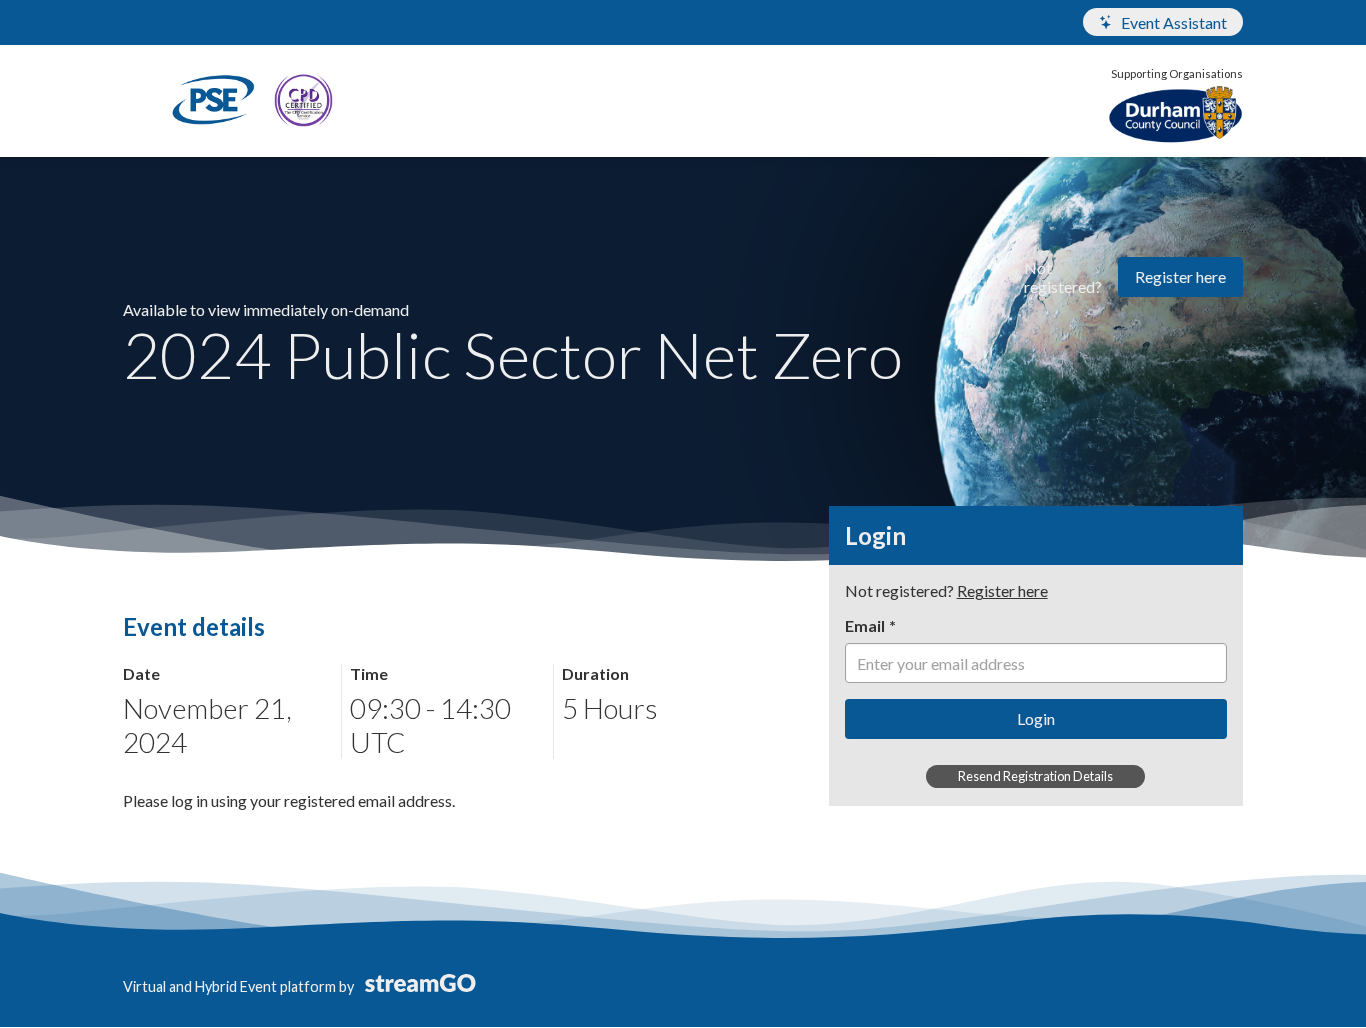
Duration (595, 673)
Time (369, 673)
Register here (1180, 276)
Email (865, 625)
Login (1036, 718)
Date (141, 673)
